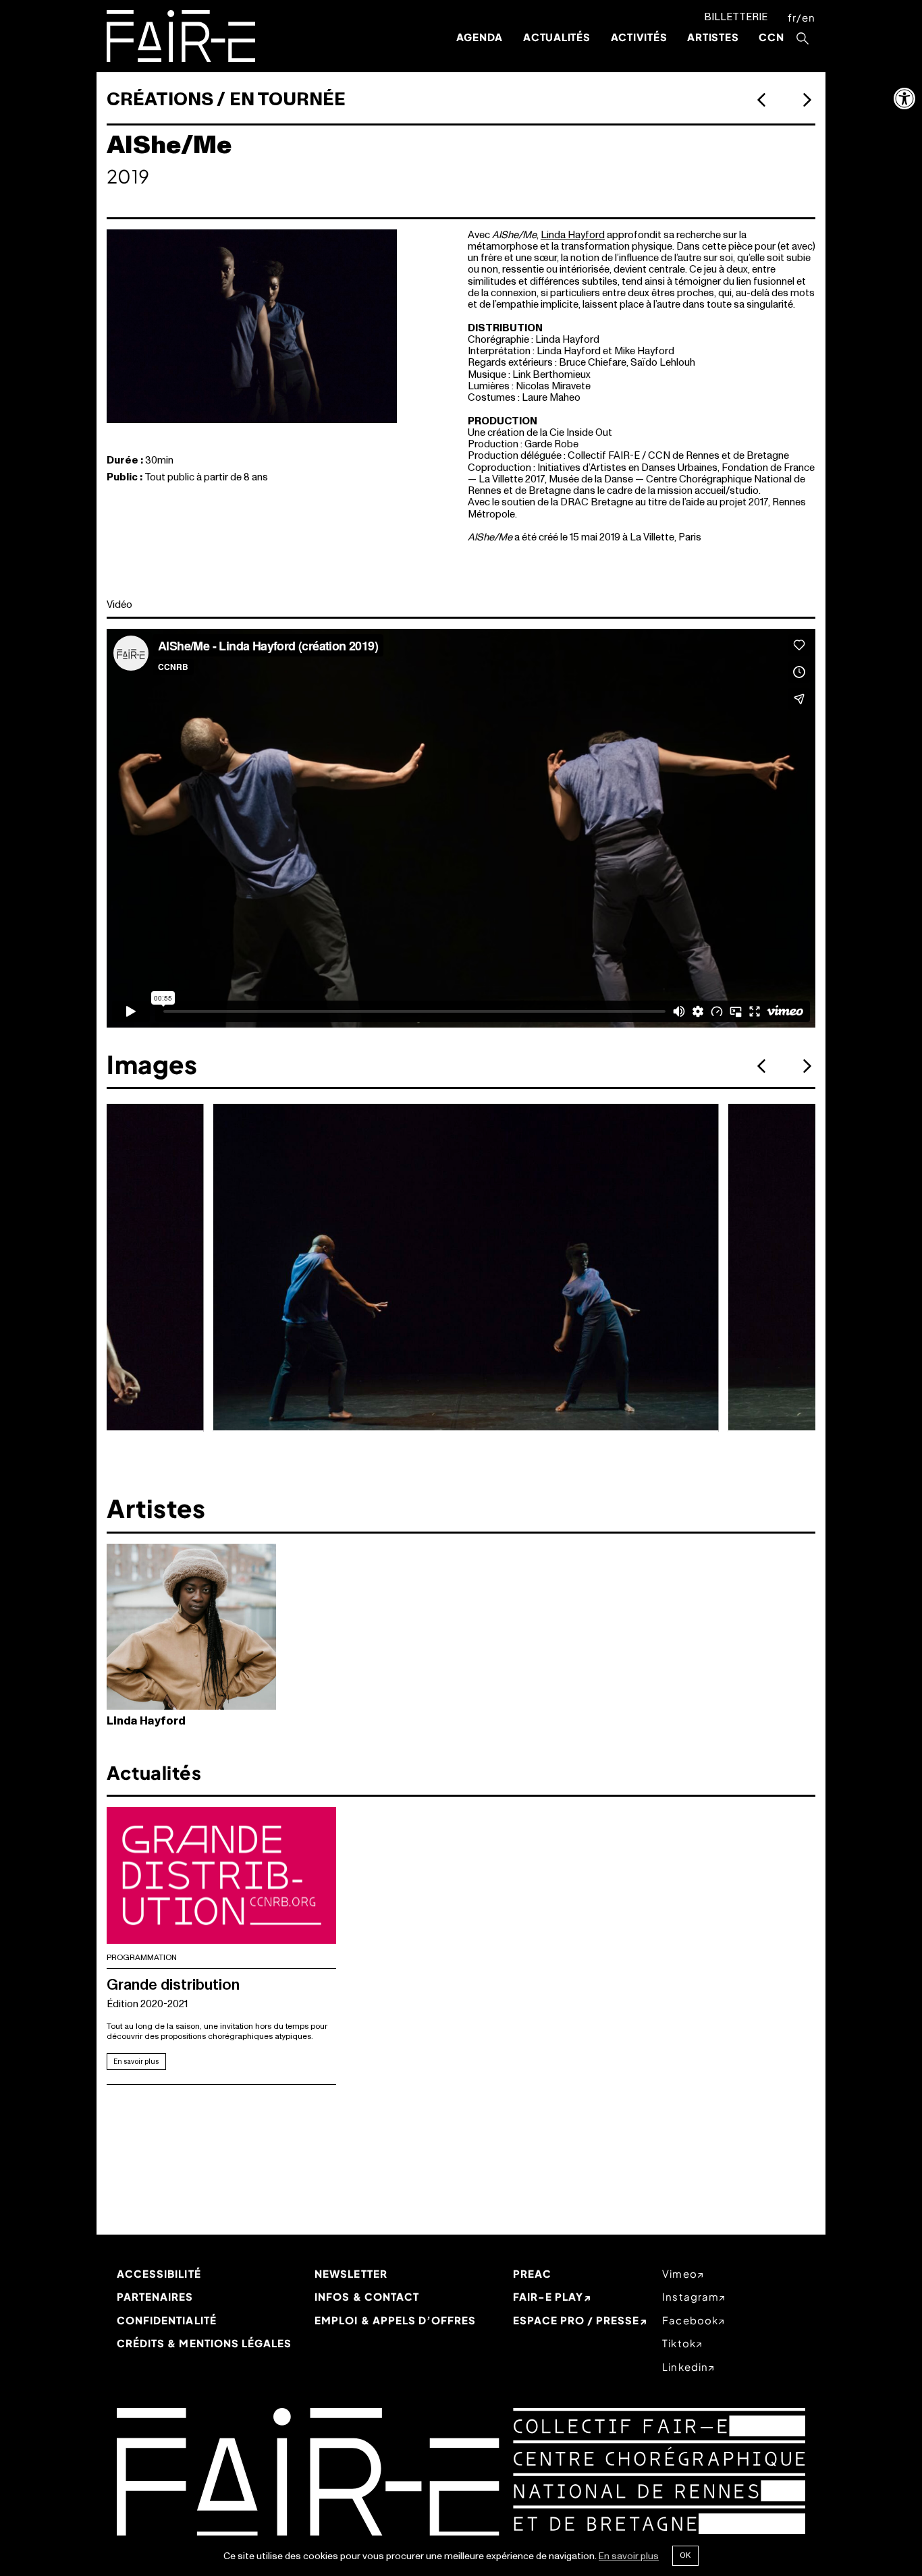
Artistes (713, 37)
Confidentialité (167, 2320)
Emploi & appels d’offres (395, 2320)
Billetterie (736, 17)
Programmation (142, 1958)
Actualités (557, 37)
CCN (771, 37)
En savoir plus (136, 2062)
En (809, 17)
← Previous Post (807, 100)
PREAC (532, 2273)
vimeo (679, 2273)
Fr (792, 17)
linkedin (685, 2367)
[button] (904, 99)
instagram (690, 2296)
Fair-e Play (548, 2296)
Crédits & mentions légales (204, 2343)
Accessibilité (159, 2273)
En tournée (288, 100)
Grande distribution (173, 1985)
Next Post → (762, 100)
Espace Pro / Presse (576, 2320)
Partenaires (155, 2296)
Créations (160, 100)
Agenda (480, 37)
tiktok (679, 2343)
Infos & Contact (367, 2296)
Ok (685, 2555)
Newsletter (351, 2273)
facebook (690, 2320)
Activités (639, 37)
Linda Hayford (573, 235)
